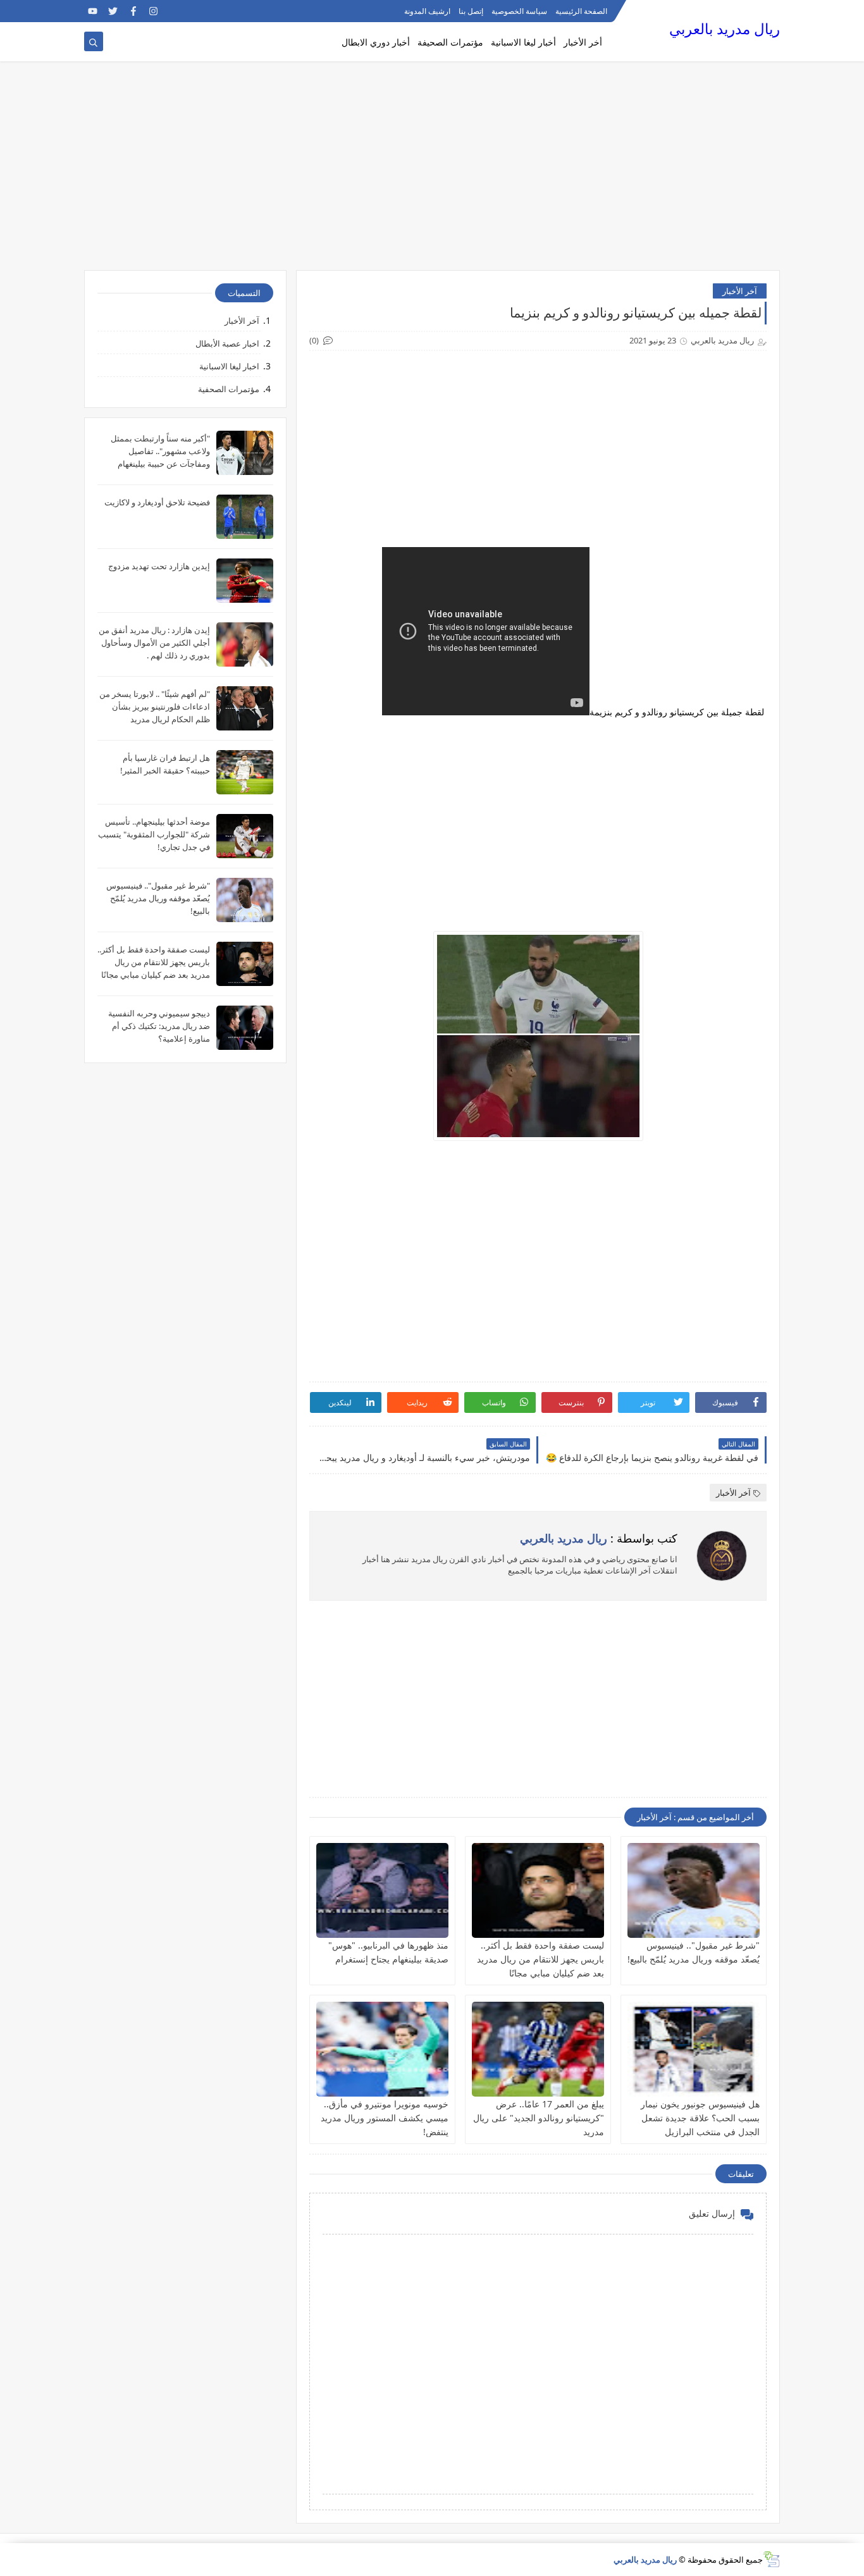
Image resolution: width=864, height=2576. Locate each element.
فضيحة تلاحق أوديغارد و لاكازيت (157, 502)
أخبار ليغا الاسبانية (523, 42)
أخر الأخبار (583, 42)
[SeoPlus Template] (771, 2559)
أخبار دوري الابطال (376, 42)
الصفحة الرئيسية (581, 11)
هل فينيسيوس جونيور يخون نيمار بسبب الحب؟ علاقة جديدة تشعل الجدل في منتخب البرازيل (700, 2118)
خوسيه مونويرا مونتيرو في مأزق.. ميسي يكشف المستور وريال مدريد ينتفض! (385, 2118)
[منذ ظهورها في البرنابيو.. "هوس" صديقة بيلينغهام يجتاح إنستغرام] (382, 1890)
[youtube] (93, 11)
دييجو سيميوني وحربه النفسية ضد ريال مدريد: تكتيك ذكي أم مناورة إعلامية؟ (159, 1026)
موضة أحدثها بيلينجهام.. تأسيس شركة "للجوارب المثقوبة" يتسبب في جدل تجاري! (154, 834)
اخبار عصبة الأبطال (227, 343)
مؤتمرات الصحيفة (450, 42)
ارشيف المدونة (427, 11)
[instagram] (153, 11)
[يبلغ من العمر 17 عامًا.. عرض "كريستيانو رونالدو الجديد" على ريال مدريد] (538, 2049)
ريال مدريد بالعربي (725, 29)
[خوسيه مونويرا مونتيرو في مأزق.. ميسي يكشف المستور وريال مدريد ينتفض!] (382, 2049)
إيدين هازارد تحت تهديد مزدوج (159, 566)
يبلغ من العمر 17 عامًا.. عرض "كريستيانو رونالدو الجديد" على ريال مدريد (539, 2118)
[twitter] (113, 11)
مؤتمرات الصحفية (229, 389)
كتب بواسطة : (599, 1538)
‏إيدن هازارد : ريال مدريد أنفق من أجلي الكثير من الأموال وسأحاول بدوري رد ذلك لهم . (154, 643)
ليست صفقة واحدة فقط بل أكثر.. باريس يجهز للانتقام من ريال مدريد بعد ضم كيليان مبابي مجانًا (540, 1959)
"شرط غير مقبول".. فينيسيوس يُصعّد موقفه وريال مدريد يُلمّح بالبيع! (158, 898)
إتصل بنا (471, 11)
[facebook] (133, 11)
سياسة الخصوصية (519, 11)
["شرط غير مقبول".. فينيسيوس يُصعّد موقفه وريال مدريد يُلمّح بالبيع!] (694, 1890)
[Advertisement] (432, 172)
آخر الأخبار (740, 291)
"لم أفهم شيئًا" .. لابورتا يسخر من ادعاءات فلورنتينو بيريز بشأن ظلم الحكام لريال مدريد (155, 706)
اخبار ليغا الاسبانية (229, 366)
